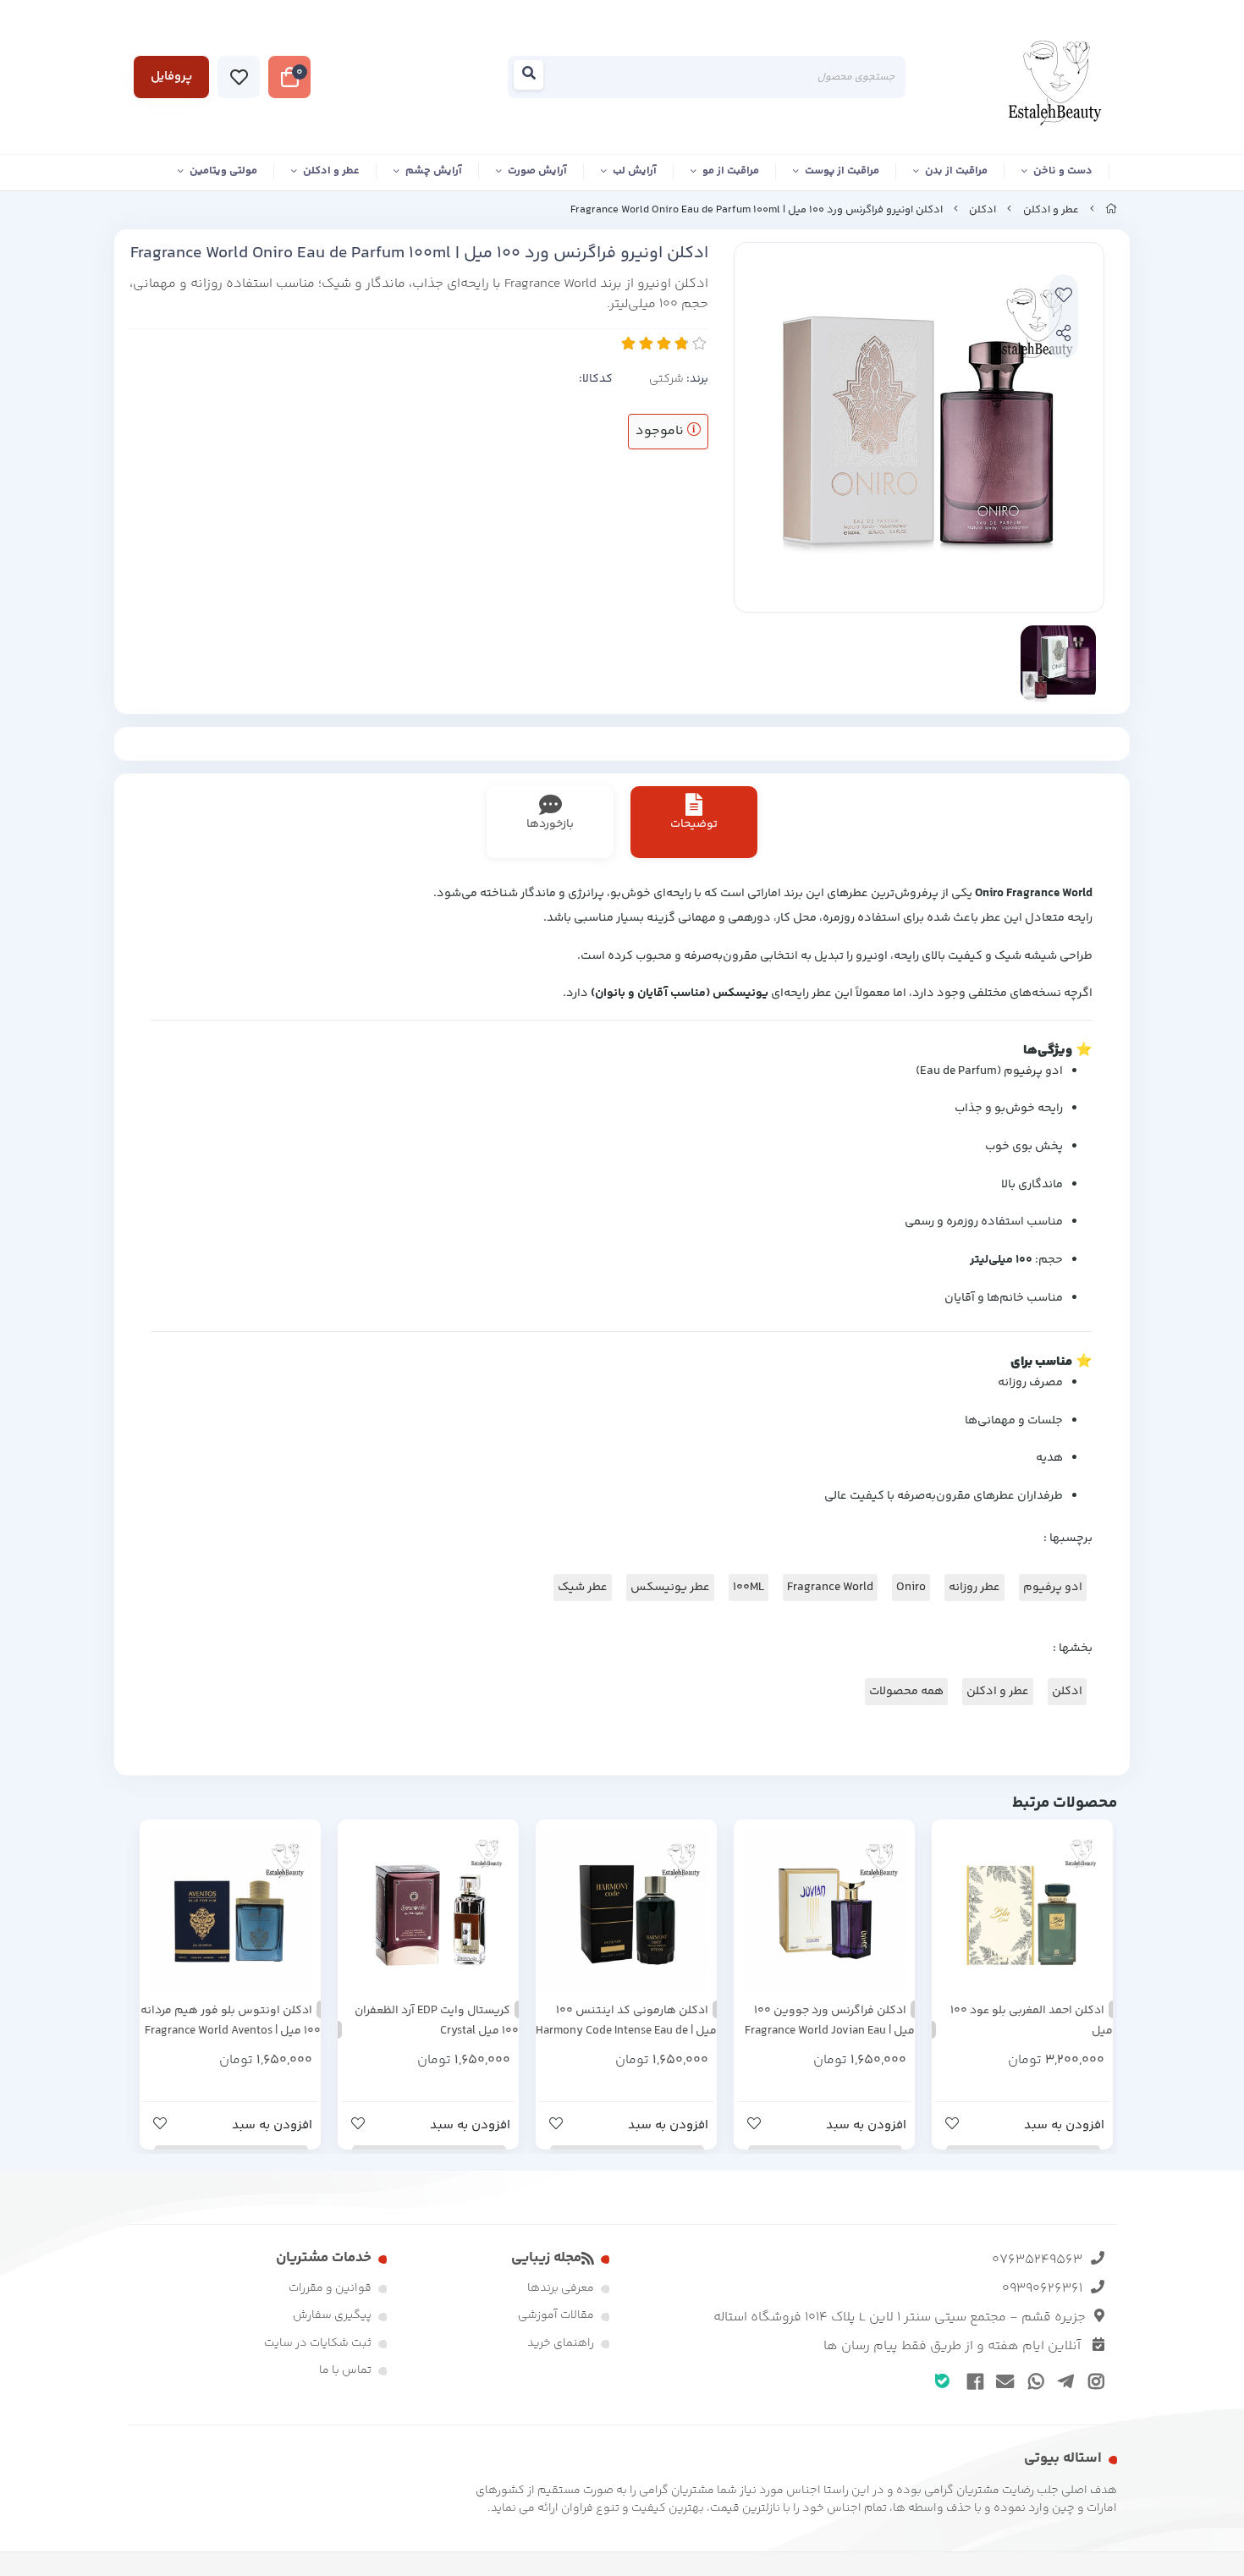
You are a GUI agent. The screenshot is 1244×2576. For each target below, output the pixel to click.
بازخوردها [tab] (550, 824)
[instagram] (1093, 2381)
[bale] (942, 2380)
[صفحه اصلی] (1111, 210)
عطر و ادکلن (331, 171)
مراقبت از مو (731, 171)
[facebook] (973, 2381)
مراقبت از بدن (956, 171)
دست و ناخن (1063, 171)
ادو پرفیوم (1053, 1588)
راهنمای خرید (561, 2343)
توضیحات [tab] (694, 824)
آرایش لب (635, 171)
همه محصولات (906, 1692)
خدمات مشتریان (324, 2258)
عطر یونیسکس (670, 1588)
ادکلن (983, 210)
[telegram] (1063, 2381)
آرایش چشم (434, 171)
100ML (749, 1588)
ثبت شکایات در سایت (318, 2343)
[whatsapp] (1033, 2381)
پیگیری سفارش (332, 2315)
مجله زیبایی (546, 2258)
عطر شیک (583, 1588)
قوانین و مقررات (330, 2288)
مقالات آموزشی (556, 2315)
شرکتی (666, 379)
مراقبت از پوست (842, 171)
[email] (1002, 2381)
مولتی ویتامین (223, 171)
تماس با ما (345, 2370)
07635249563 (1037, 2260)
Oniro (911, 1588)
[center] (534, 77)
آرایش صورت (537, 171)
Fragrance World (830, 1588)
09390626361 (1042, 2289)
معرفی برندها (561, 2288)
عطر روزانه (974, 1588)
